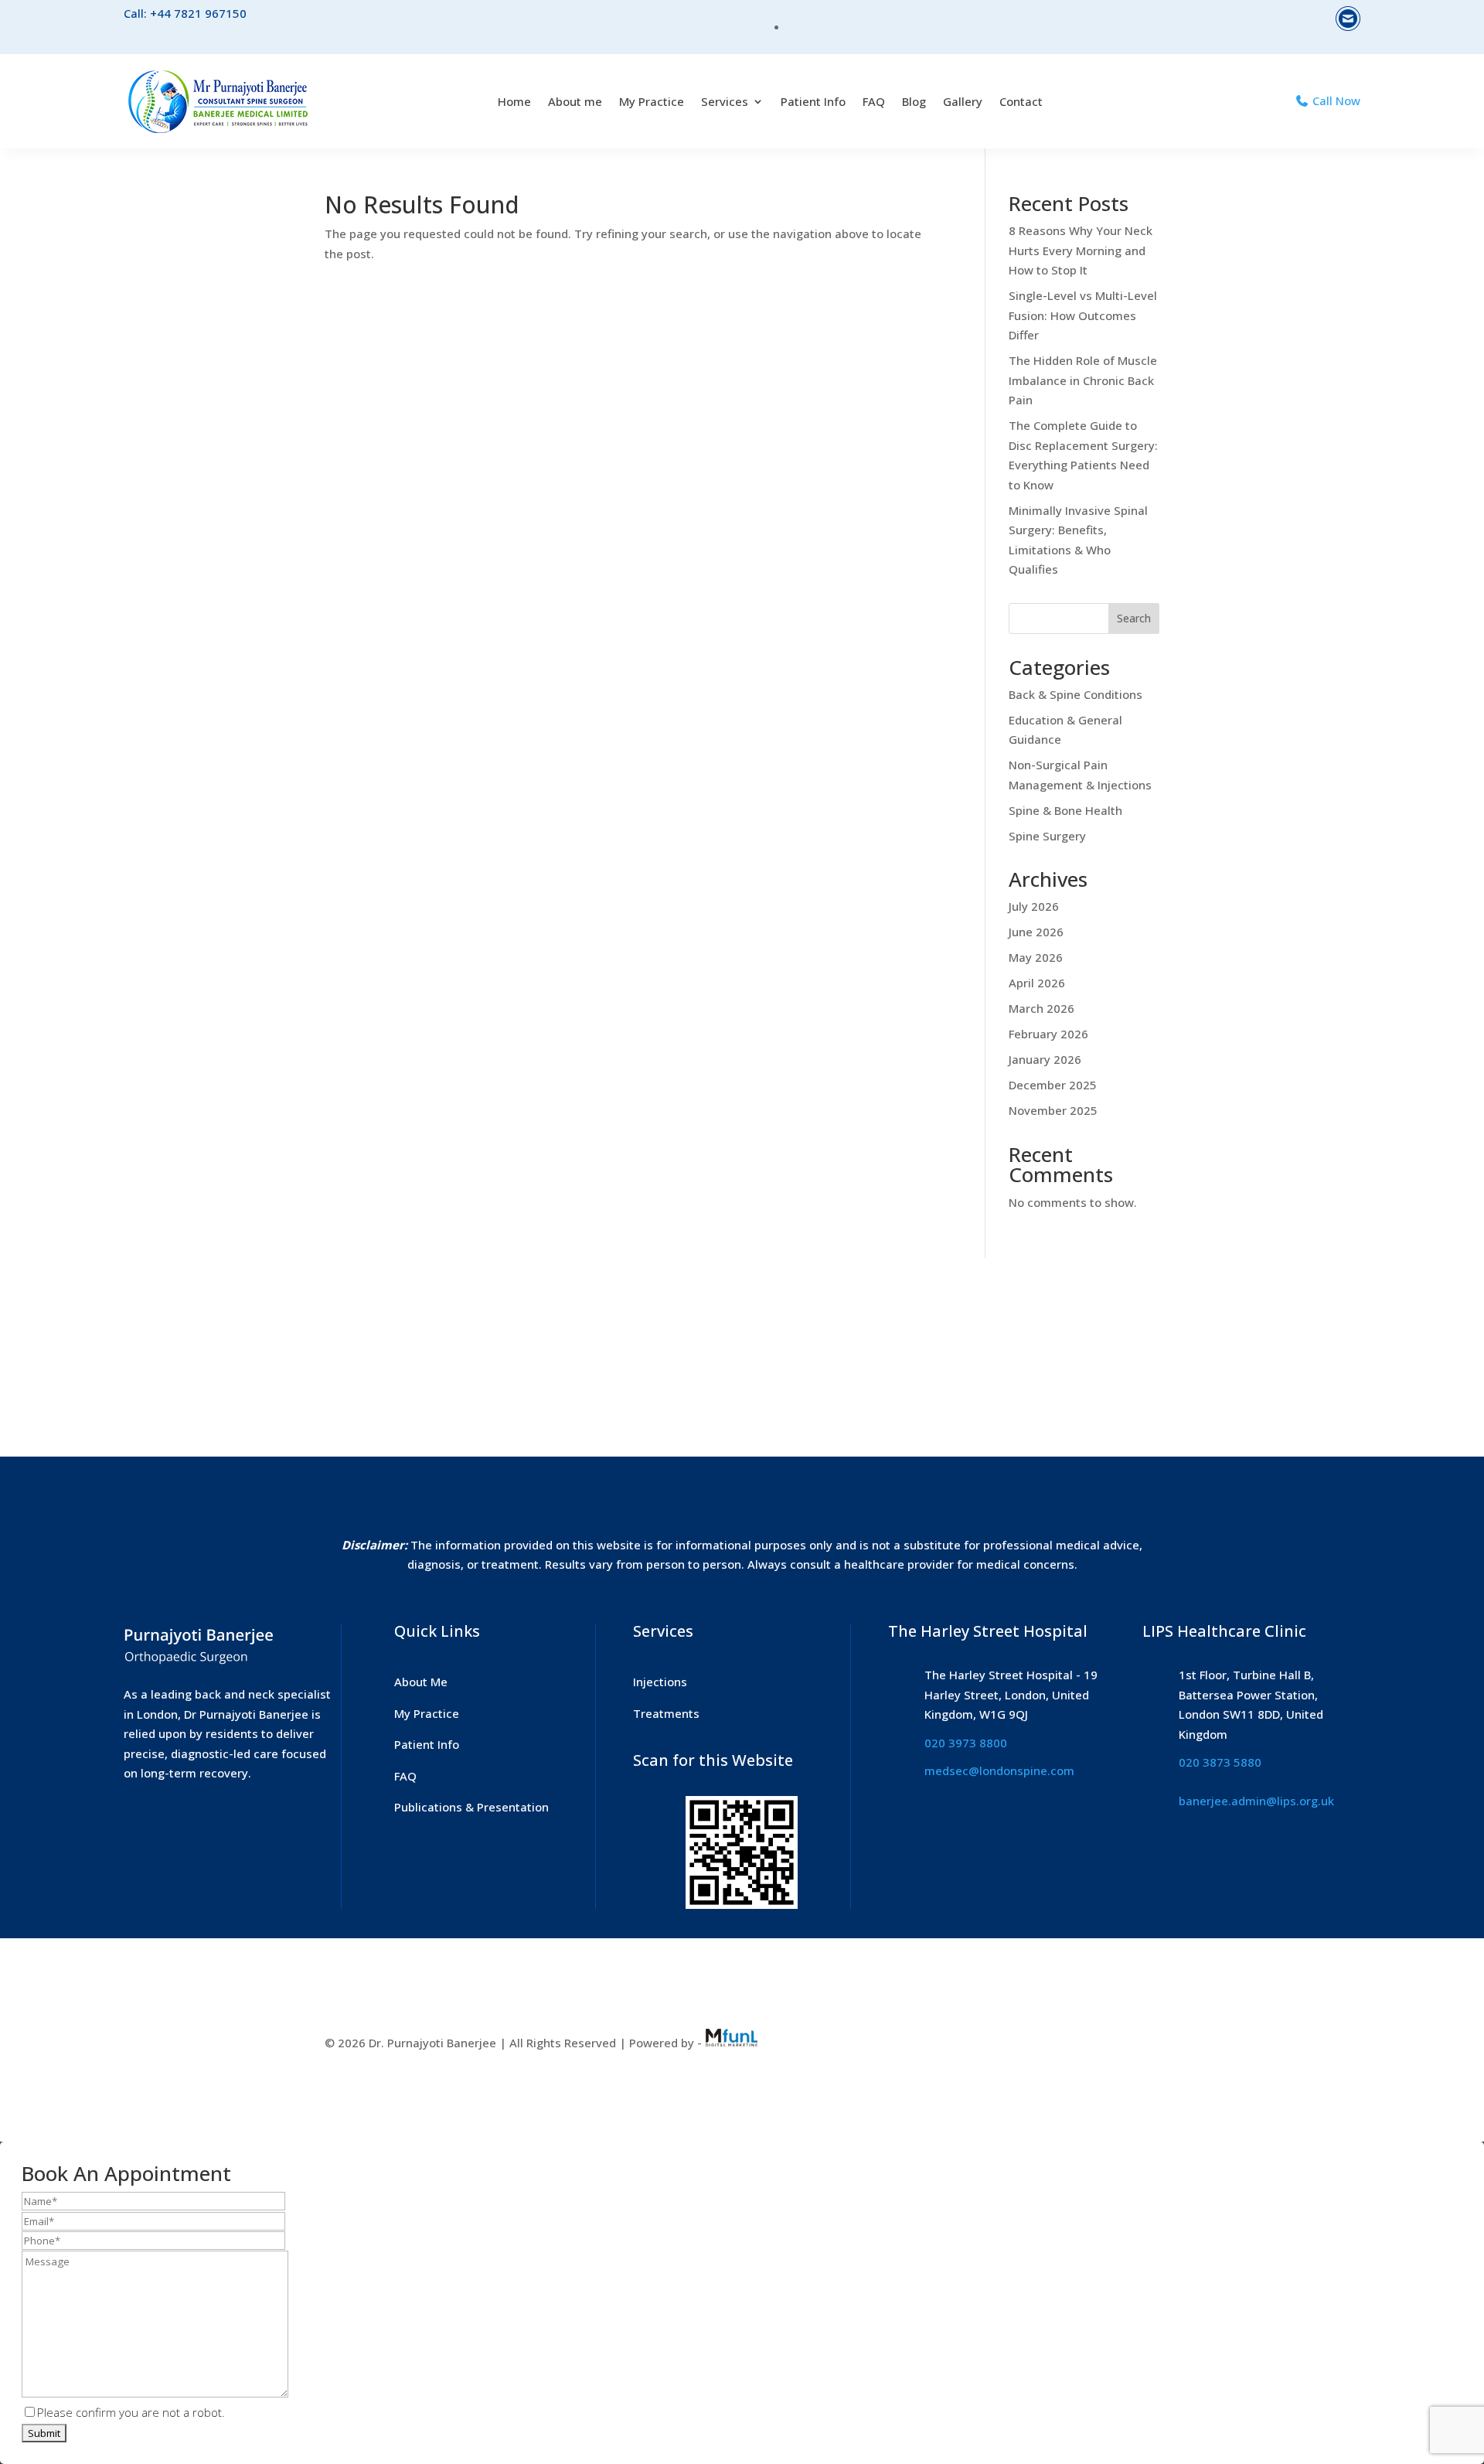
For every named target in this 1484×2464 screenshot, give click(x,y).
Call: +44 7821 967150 (185, 13)
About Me (421, 1682)
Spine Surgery (1047, 836)
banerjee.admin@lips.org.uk (1256, 1801)
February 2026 (1048, 1034)
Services (725, 101)
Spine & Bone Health (1065, 810)
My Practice (652, 101)
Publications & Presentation (471, 1807)
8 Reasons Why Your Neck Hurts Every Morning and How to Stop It (1081, 250)
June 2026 (1036, 932)
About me (575, 101)
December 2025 (1053, 1085)
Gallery (963, 101)
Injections (660, 1682)
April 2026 (1037, 983)
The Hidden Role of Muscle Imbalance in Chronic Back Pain (1083, 380)
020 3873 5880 (1220, 1762)
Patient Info (813, 101)
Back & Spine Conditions (1076, 694)
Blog (914, 101)
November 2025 (1053, 1110)
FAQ (874, 101)
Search (1134, 618)
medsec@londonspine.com (999, 1770)
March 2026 (1042, 1008)
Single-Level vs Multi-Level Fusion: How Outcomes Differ (1083, 315)
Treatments (666, 1713)
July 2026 (1034, 906)
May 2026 (1036, 957)
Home (514, 101)
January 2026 (1045, 1059)
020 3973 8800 (966, 1743)
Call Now (1335, 101)
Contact (1021, 101)
